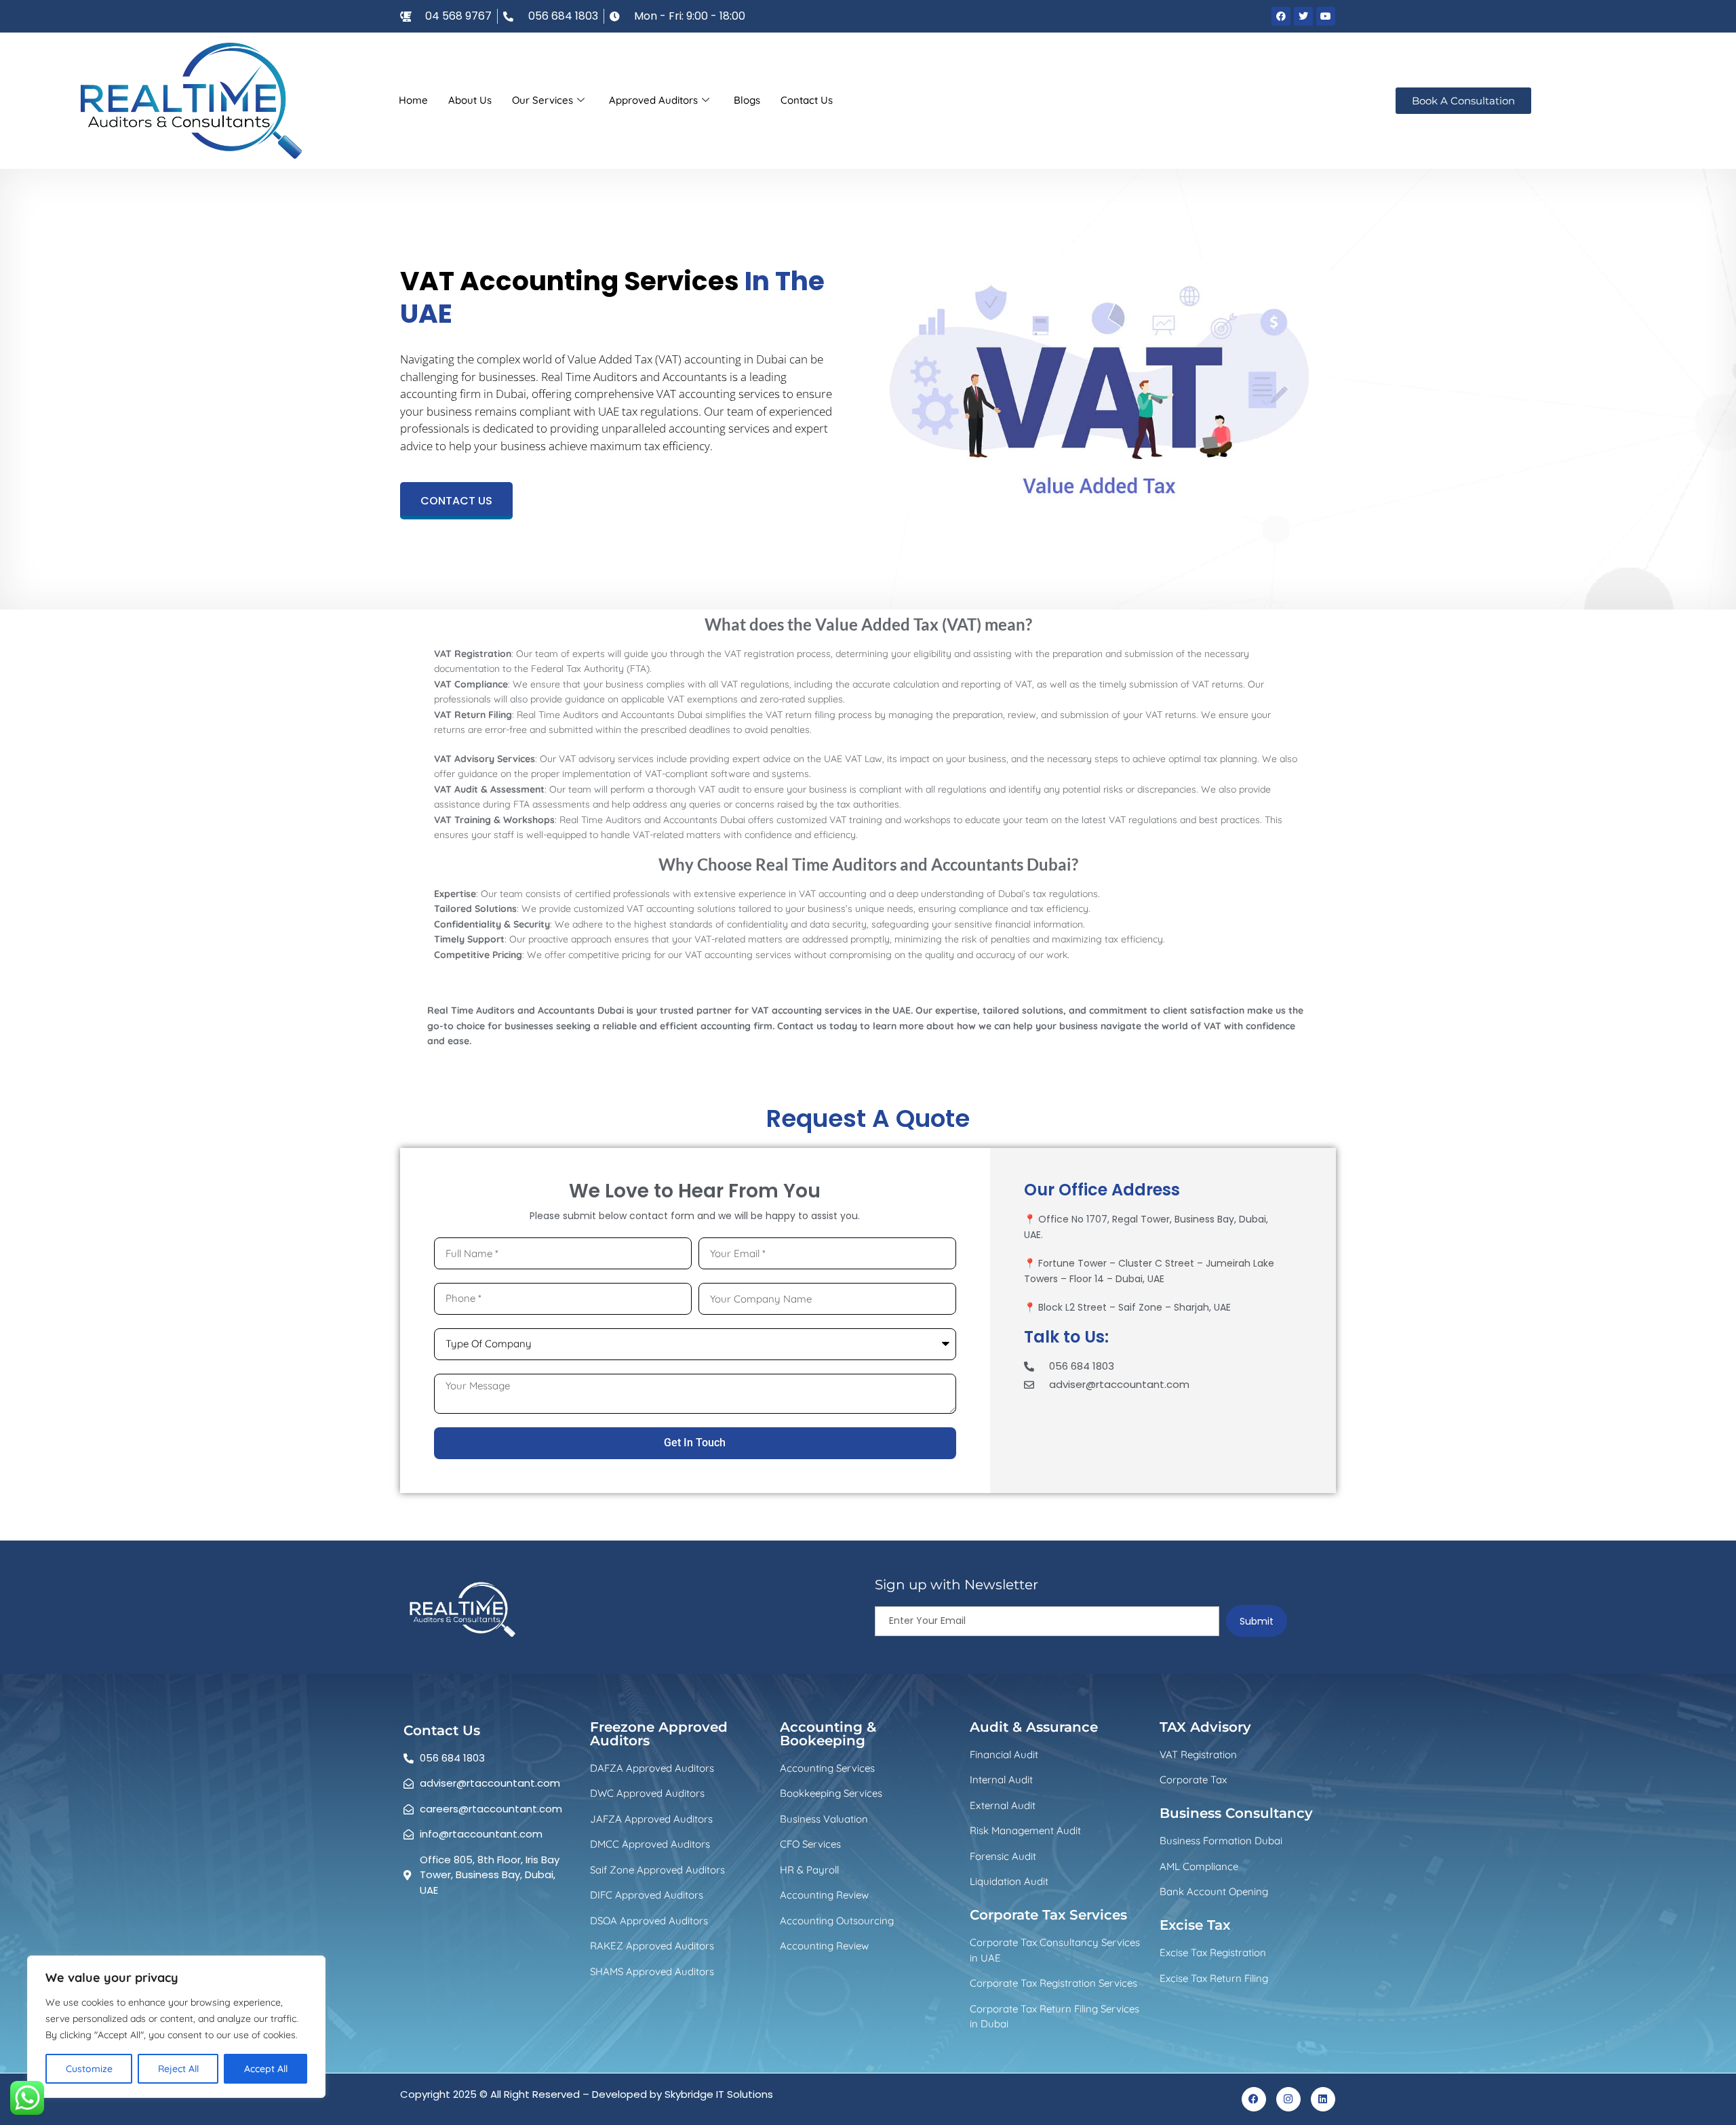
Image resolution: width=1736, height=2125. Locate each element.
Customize (89, 2069)
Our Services (542, 100)
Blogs (747, 100)
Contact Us (807, 100)
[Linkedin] (1323, 2099)
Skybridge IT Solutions (719, 2094)
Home (413, 100)
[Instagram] (1288, 2099)
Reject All (178, 2069)
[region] (176, 2027)
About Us (470, 100)
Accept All (266, 2069)
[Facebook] (1254, 2099)
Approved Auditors (653, 100)
